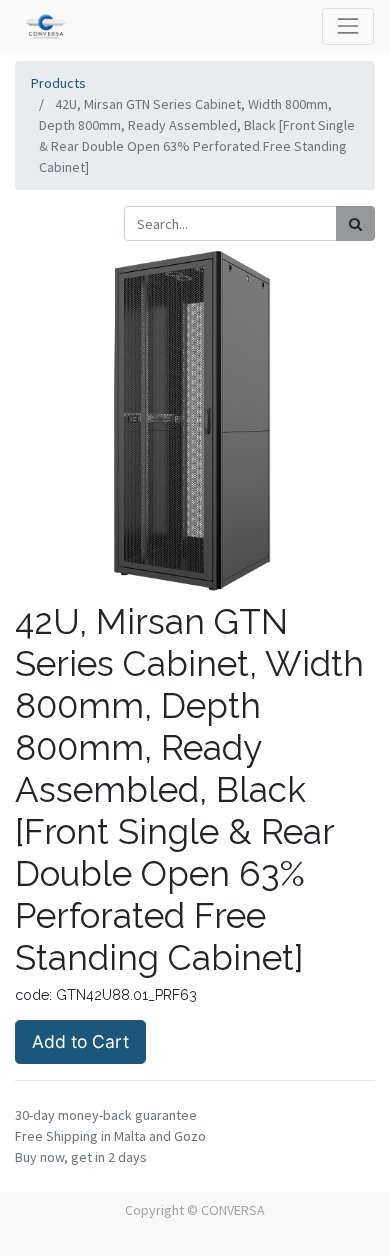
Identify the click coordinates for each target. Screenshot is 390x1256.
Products (58, 83)
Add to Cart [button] (80, 1041)
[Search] (355, 223)
